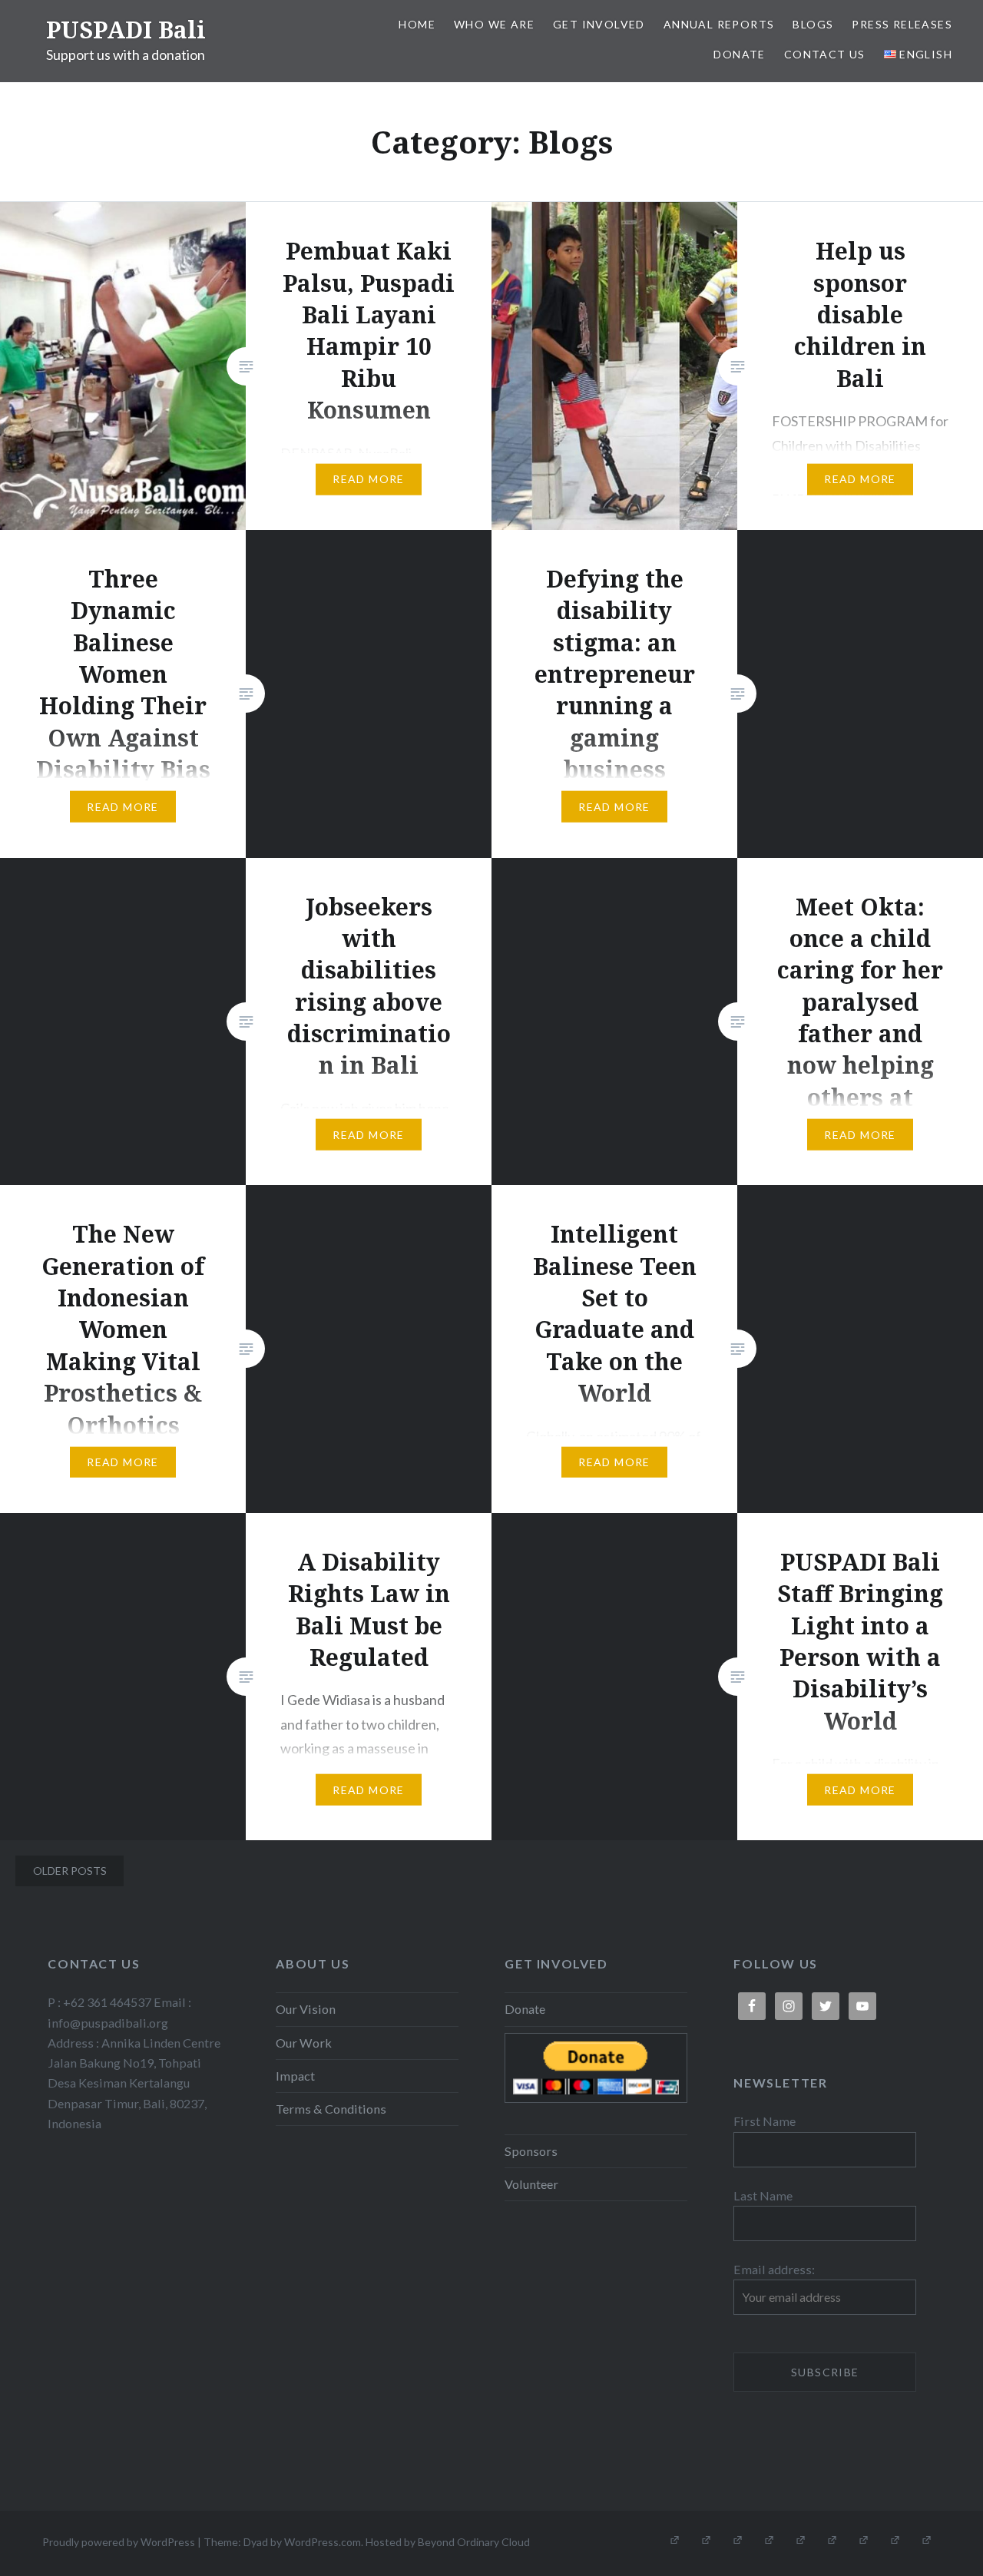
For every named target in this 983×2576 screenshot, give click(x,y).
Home (417, 24)
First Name (765, 2121)
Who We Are (494, 24)
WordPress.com (323, 2542)
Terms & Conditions (331, 2109)
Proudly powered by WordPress (119, 2542)
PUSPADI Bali (126, 30)
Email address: (774, 2269)
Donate (739, 54)
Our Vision (306, 2009)
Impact (295, 2076)
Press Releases (902, 24)
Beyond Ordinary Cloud (474, 2542)
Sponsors (531, 2151)
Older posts (70, 1871)
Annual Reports (719, 24)
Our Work (304, 2043)
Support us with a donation (126, 55)
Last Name (763, 2195)
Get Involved (599, 24)
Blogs (813, 24)
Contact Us (825, 54)
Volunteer (531, 2184)
